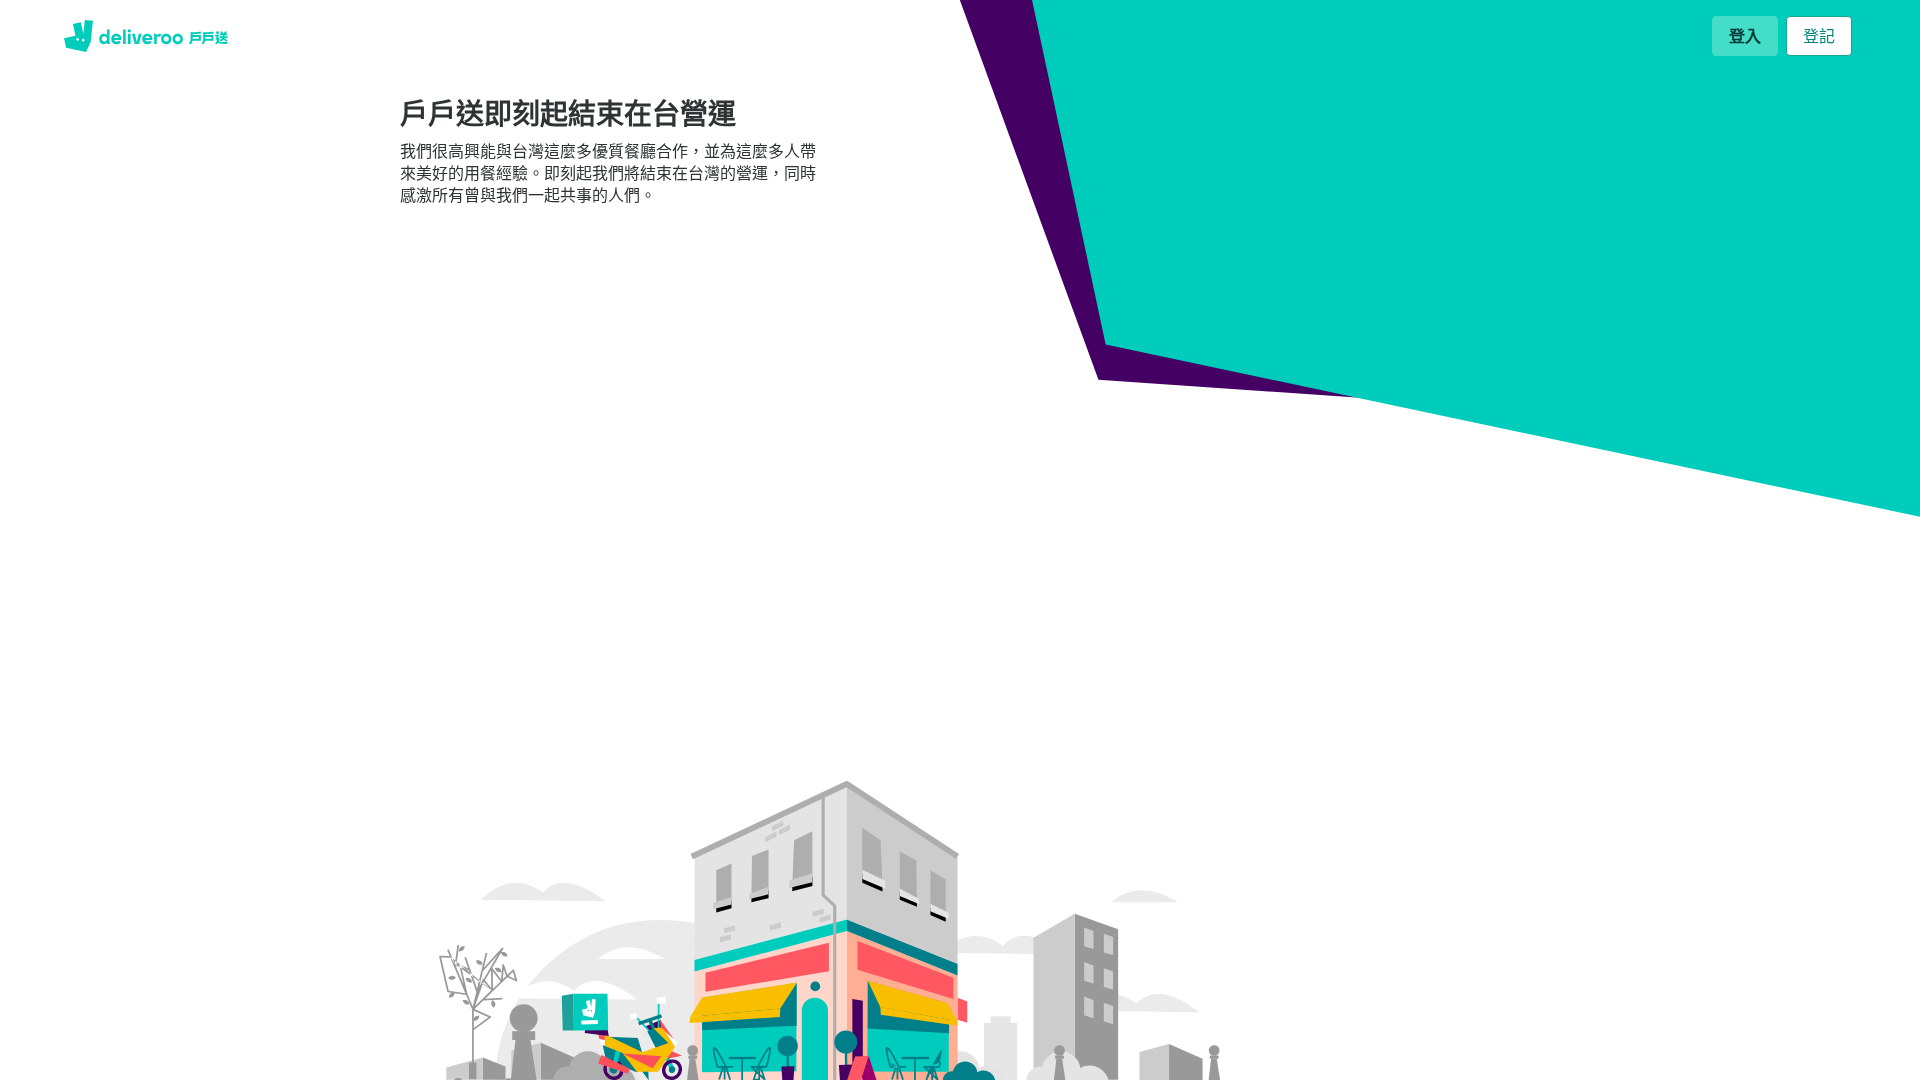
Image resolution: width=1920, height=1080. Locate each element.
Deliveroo (146, 36)
